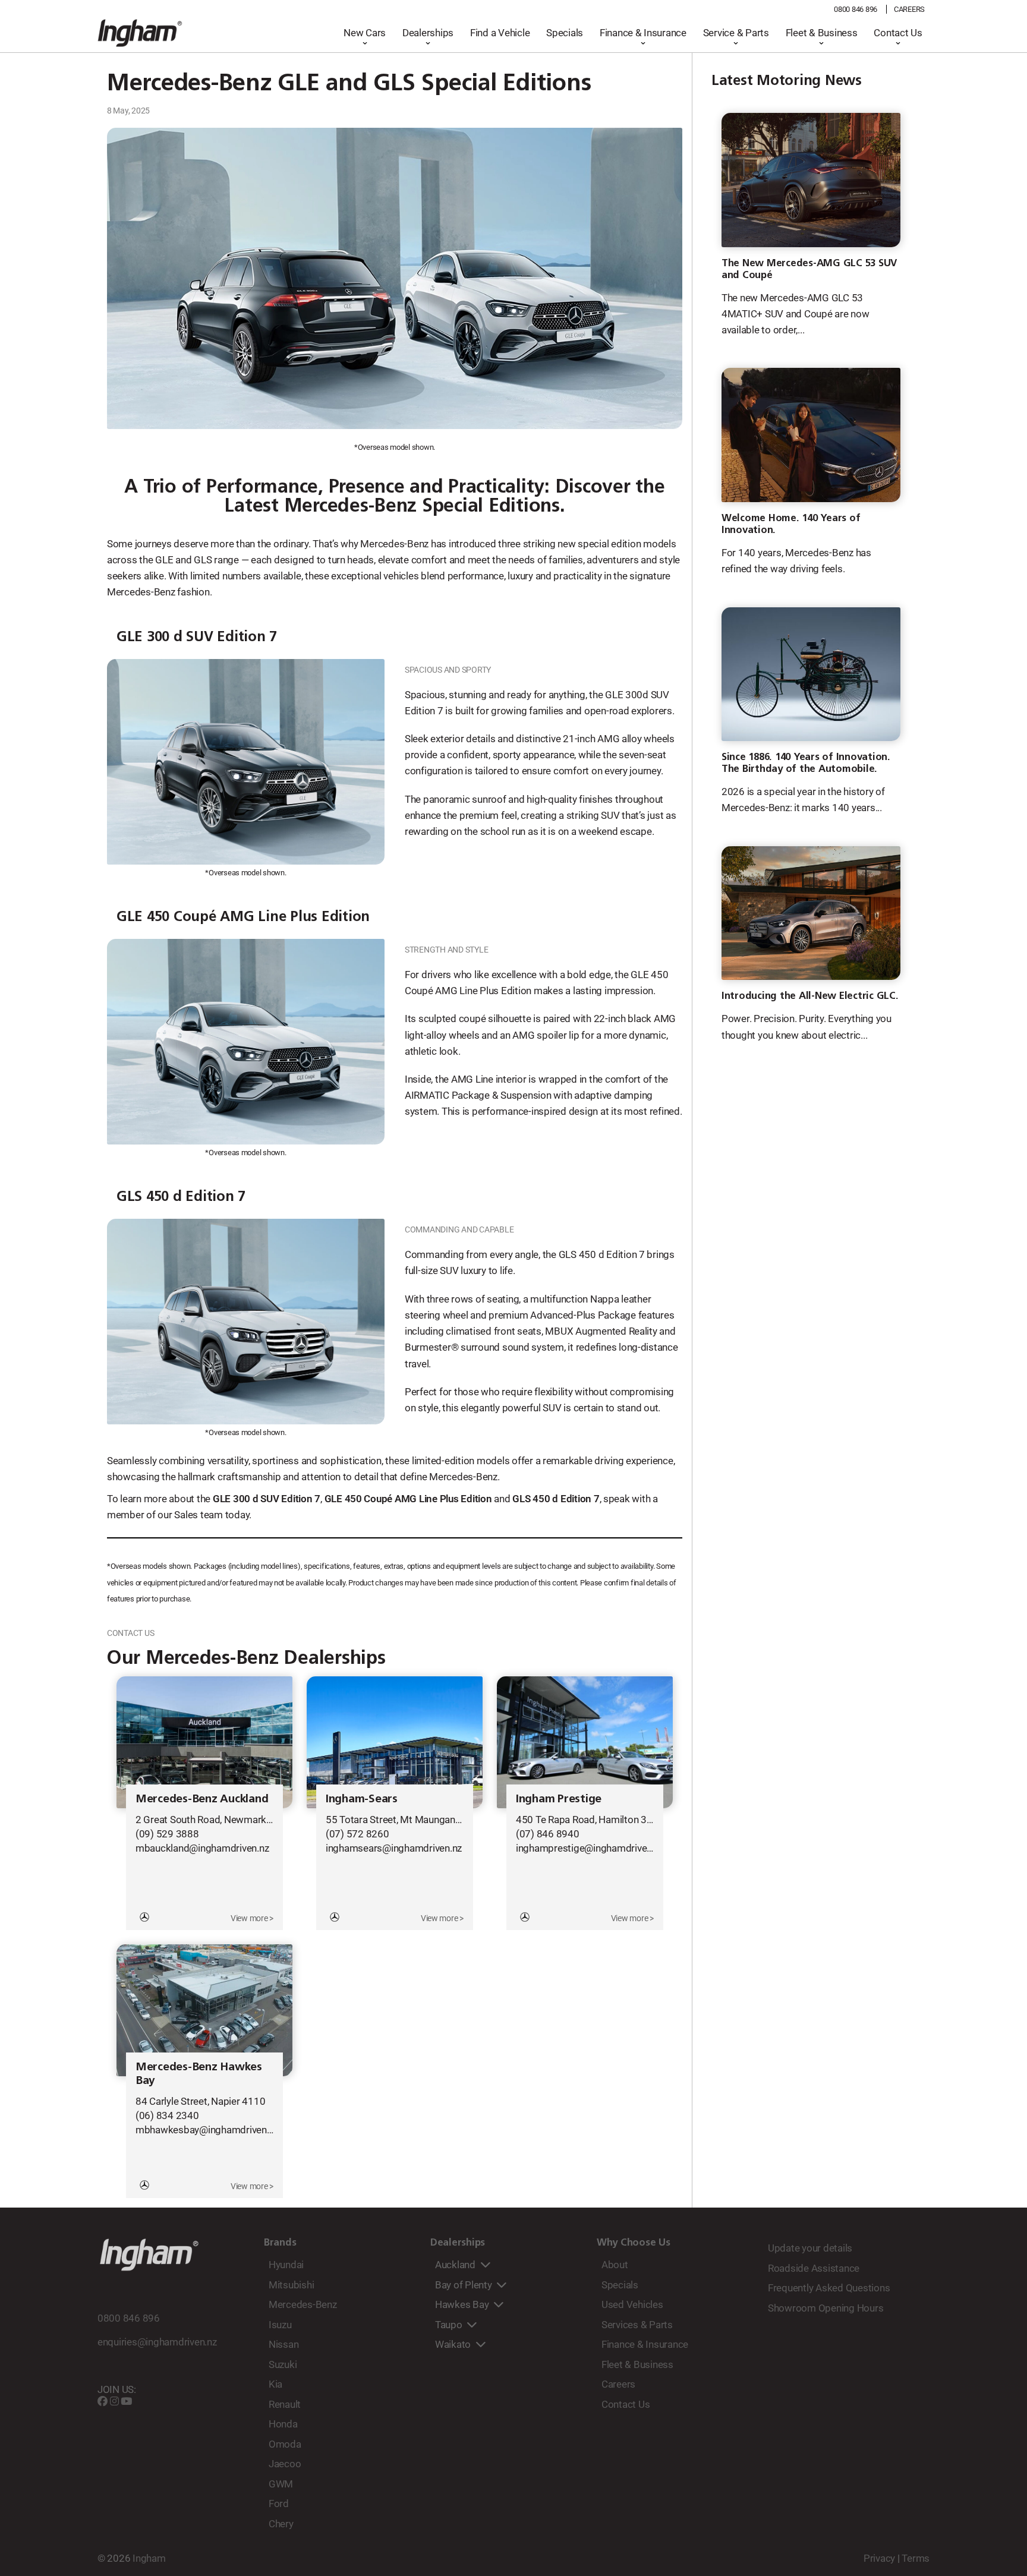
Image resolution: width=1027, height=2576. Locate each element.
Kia (275, 2384)
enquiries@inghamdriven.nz (157, 2342)
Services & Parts (637, 2325)
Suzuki (283, 2364)
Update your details (810, 2248)
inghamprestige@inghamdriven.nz (590, 1848)
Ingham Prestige (559, 1798)
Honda (283, 2424)
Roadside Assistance (814, 2268)
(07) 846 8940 (548, 1834)
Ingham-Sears (362, 1798)
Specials (565, 33)
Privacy (879, 2558)
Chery (281, 2524)
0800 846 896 (856, 9)
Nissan (283, 2344)
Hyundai (286, 2265)
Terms (916, 2558)
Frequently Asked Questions (829, 2288)
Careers (618, 2384)
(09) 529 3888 (167, 1834)
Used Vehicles (632, 2304)
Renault (285, 2404)
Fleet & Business (822, 33)
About (615, 2265)
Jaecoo (285, 2464)
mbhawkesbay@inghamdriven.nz (207, 2130)
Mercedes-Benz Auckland (202, 1798)
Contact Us (898, 33)
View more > (252, 1918)
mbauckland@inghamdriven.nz (202, 1848)
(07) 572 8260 (357, 1834)
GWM (281, 2484)
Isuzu (280, 2325)
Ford (279, 2504)
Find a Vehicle (500, 33)
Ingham (149, 2558)
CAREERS (909, 9)
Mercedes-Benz (303, 2304)
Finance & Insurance (643, 33)
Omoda (285, 2444)
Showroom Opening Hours (826, 2308)
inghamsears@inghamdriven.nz (394, 1848)
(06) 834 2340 (167, 2115)
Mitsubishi (291, 2285)
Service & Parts (736, 33)
